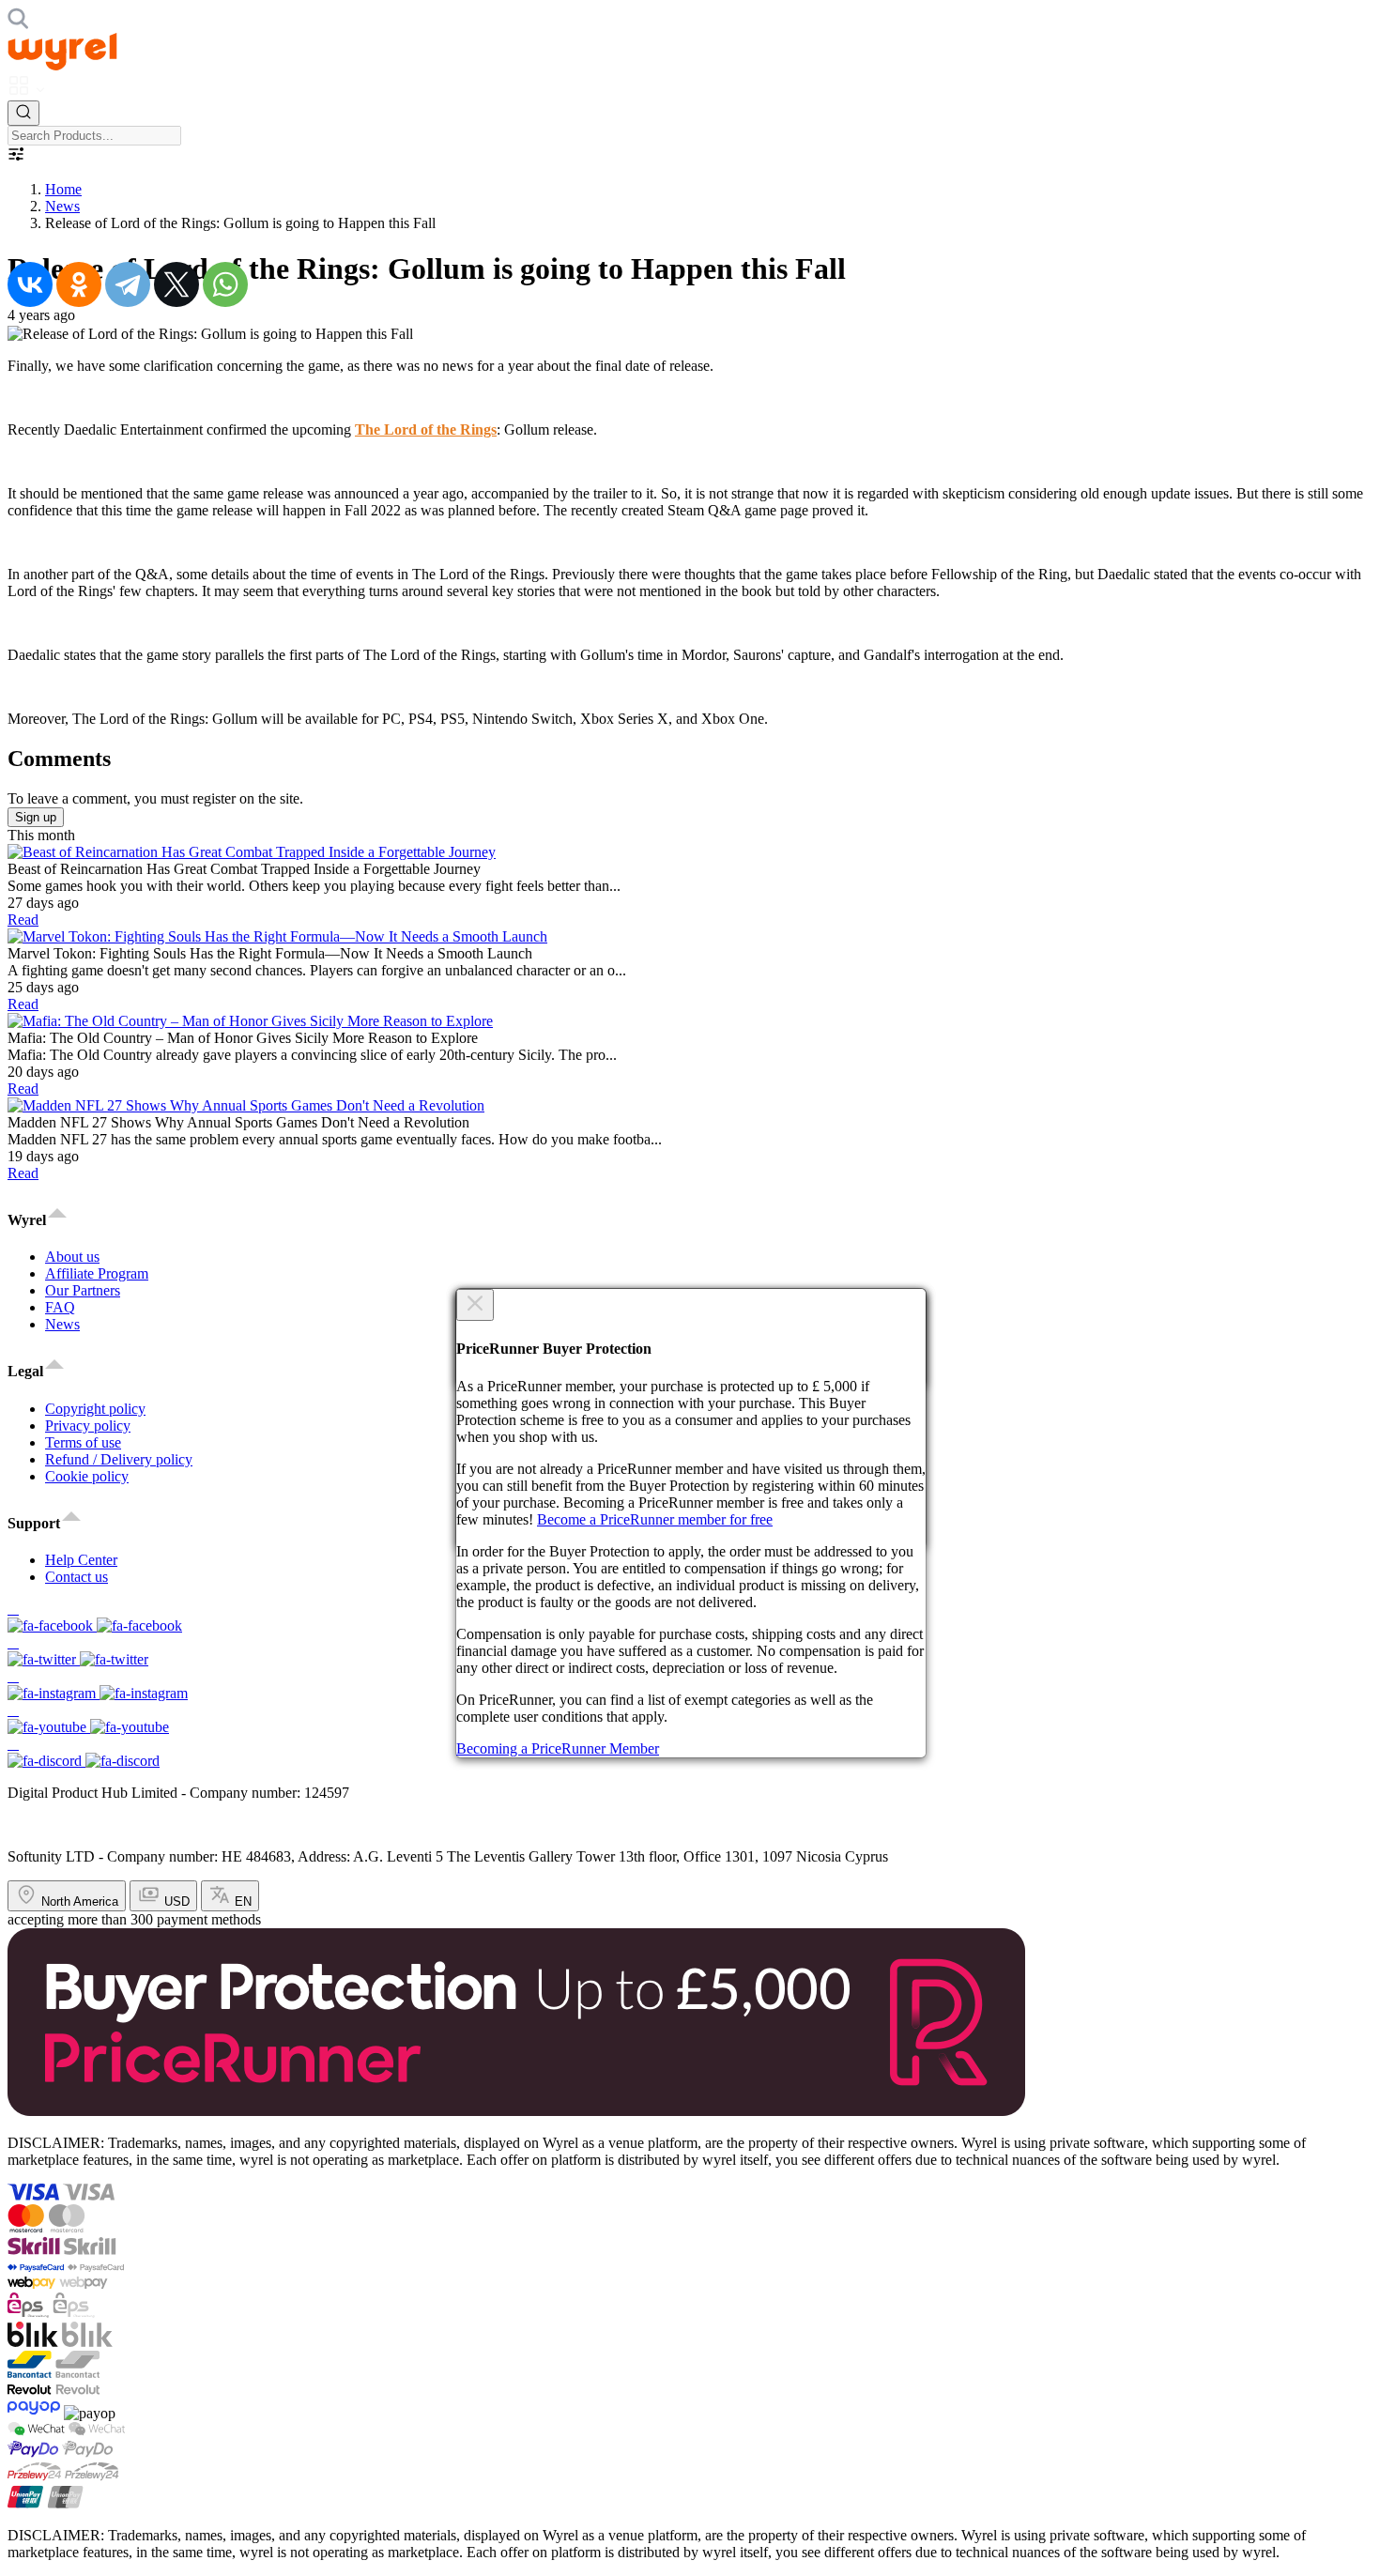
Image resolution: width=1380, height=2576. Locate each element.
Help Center (81, 1560)
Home (63, 189)
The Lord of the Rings (426, 429)
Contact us (77, 1577)
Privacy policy (88, 1426)
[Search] (23, 113)
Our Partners (83, 1290)
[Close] (475, 1305)
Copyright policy (95, 1409)
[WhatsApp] (225, 284)
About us (72, 1257)
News (62, 206)
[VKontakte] (30, 284)
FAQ (60, 1307)
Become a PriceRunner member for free (655, 1519)
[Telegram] (128, 284)
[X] (176, 284)
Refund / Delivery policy (119, 1459)
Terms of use (83, 1442)
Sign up (36, 817)
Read (23, 920)
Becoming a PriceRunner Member (558, 1748)
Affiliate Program (97, 1273)
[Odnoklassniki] (79, 284)
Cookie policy (87, 1476)
